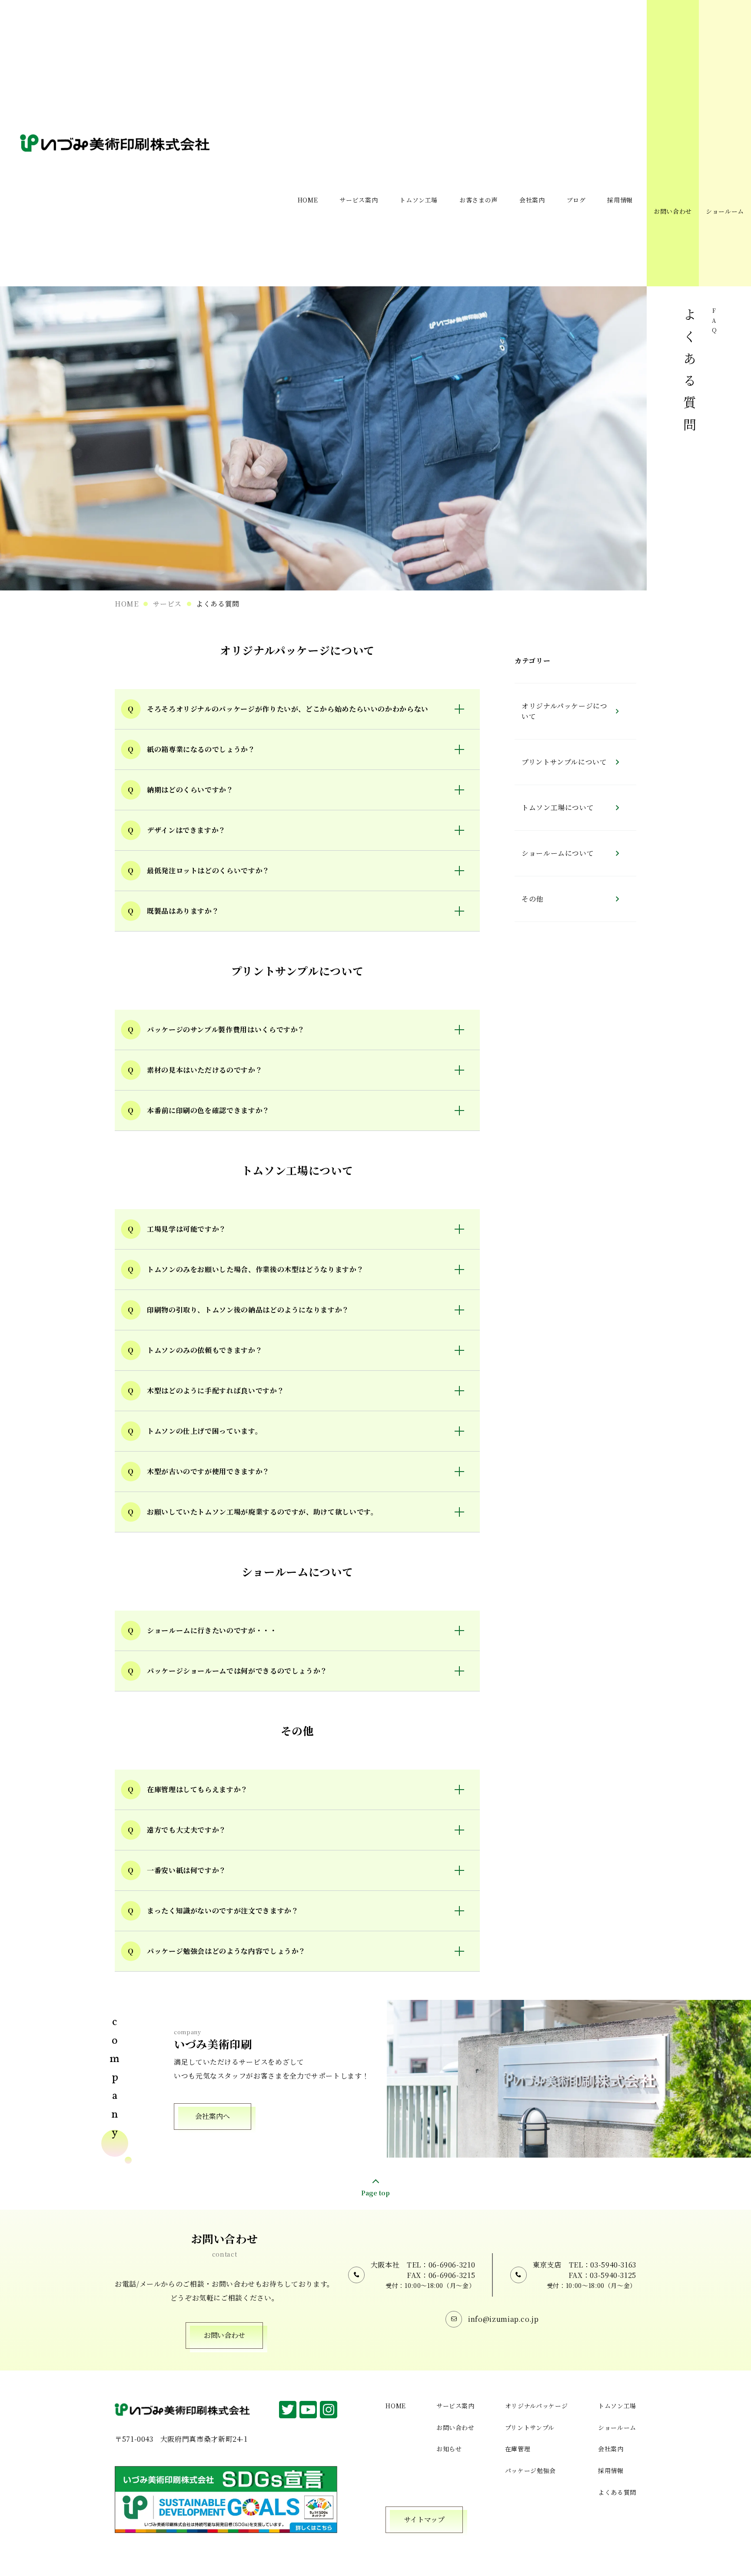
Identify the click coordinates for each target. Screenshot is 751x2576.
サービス (168, 604)
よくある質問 (617, 2492)
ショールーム (725, 211)
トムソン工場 (617, 2406)
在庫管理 (518, 2449)
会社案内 (611, 2449)
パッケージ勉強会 (530, 2470)
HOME (127, 604)
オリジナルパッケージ (536, 2406)
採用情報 (611, 2470)
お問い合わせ (673, 211)
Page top (375, 2192)
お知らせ (449, 2449)
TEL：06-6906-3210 (441, 2265)
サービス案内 (455, 2406)
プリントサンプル (530, 2427)
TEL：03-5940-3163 (603, 2265)
